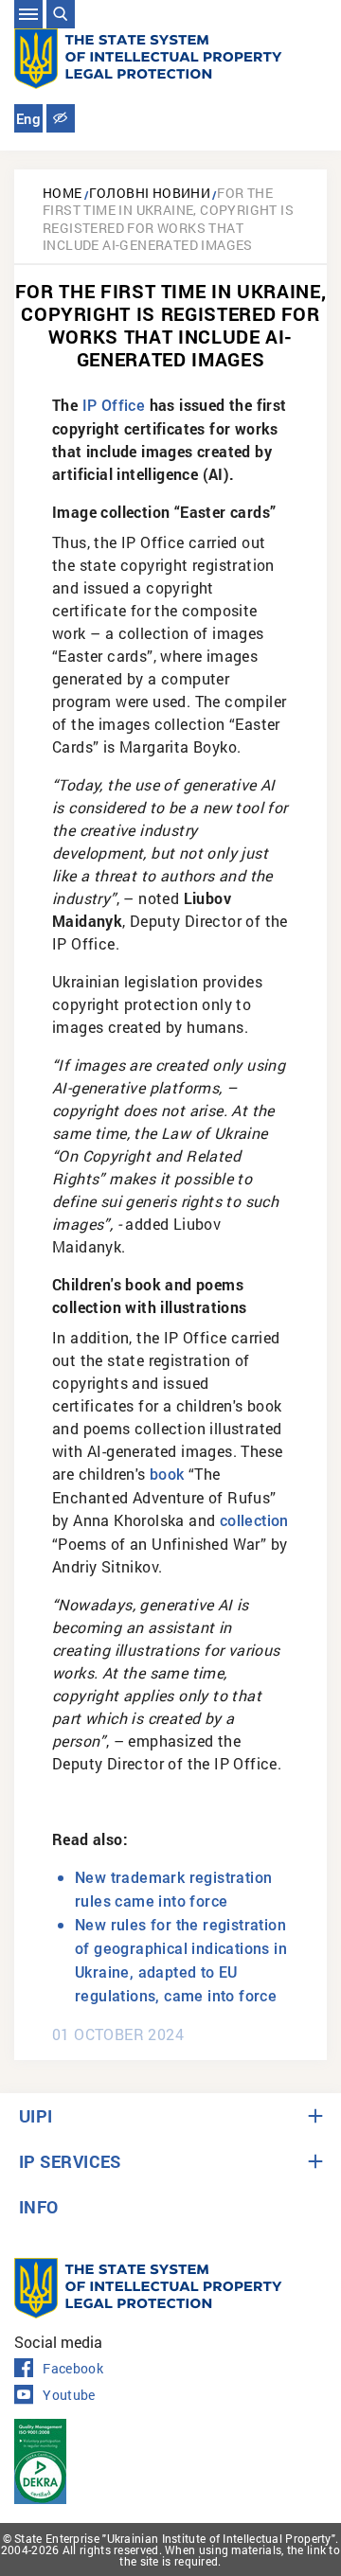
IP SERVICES (70, 2161)
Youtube (69, 2395)
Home (63, 193)
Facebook (73, 2369)
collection (254, 1521)
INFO (39, 2207)
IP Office (114, 406)
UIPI (36, 2116)
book (167, 1475)
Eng (28, 119)
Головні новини (150, 193)
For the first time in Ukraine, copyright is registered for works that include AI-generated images (168, 219)
